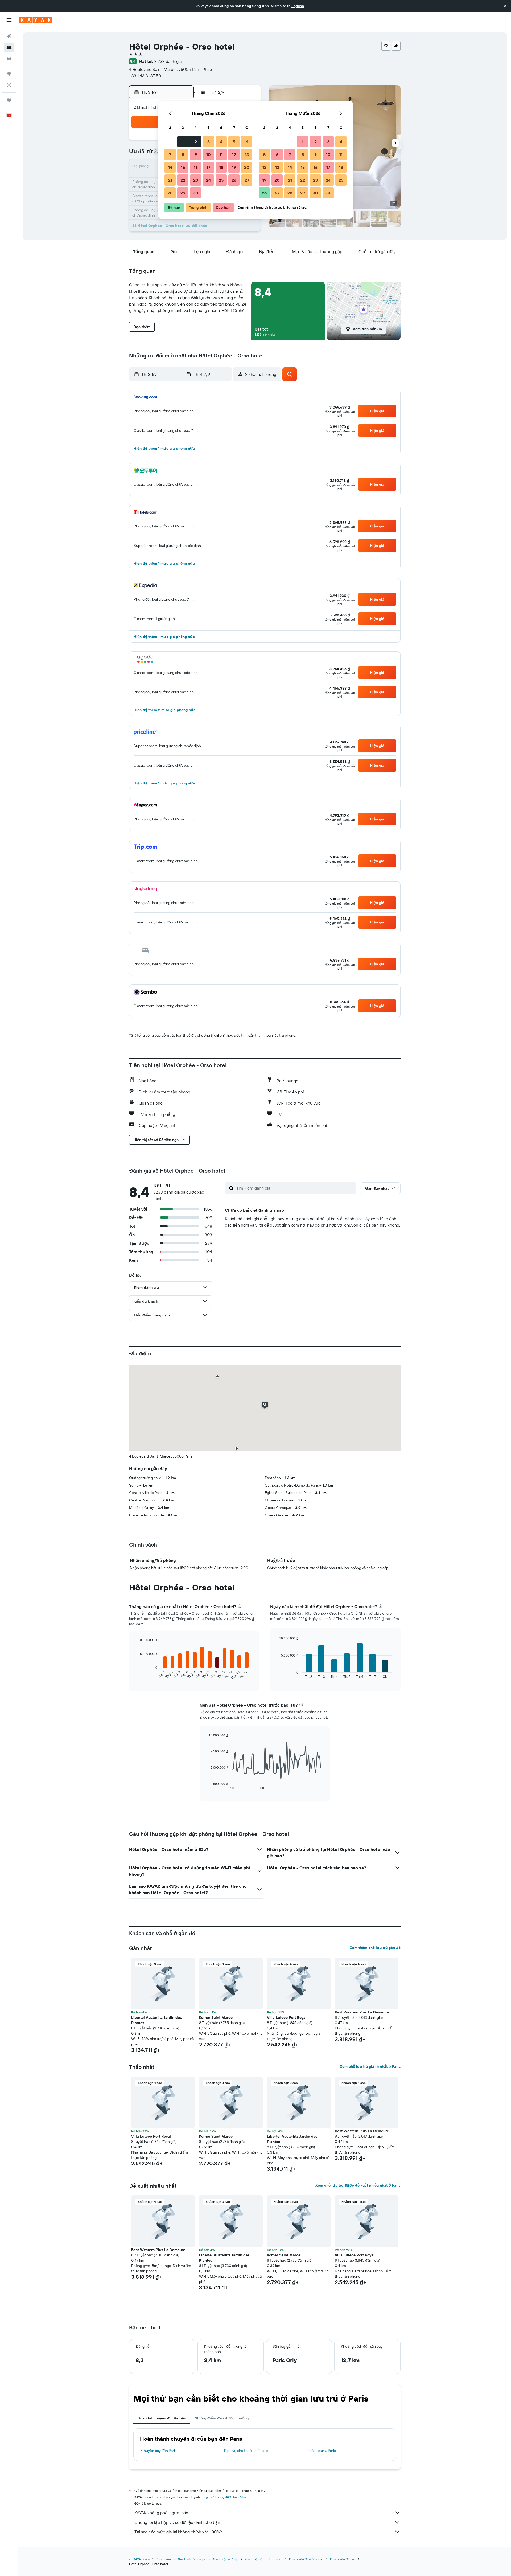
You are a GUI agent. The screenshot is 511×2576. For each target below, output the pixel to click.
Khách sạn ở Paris (322, 2451)
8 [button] (183, 154)
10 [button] (209, 154)
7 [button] (170, 154)
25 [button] (221, 180)
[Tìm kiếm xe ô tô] (9, 59)
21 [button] (170, 180)
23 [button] (196, 180)
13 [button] (247, 154)
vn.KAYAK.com (139, 2559)
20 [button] (247, 167)
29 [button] (183, 193)
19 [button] (234, 167)
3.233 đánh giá (168, 61)
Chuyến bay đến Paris (159, 2451)
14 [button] (170, 167)
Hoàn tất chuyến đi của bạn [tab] (162, 2418)
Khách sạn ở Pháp (225, 2559)
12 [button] (234, 154)
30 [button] (196, 193)
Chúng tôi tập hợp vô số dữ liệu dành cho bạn (177, 2522)
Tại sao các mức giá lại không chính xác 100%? (178, 2532)
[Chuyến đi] (9, 100)
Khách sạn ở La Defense (306, 2559)
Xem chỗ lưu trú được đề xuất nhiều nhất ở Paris (358, 2185)
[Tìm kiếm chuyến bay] (9, 36)
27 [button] (247, 180)
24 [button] (208, 180)
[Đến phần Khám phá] (9, 74)
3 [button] (209, 142)
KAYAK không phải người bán (161, 2513)
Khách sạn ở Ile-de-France (264, 2559)
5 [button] (234, 142)
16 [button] (196, 167)
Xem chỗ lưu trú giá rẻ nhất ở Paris (370, 2066)
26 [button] (234, 180)
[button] (505, 6)
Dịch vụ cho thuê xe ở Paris (246, 2451)
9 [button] (196, 154)
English (298, 6)
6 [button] (247, 142)
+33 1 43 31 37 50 (145, 76)
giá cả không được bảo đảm (226, 2497)
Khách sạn (163, 2559)
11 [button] (221, 154)
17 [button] (208, 167)
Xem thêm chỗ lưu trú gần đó (375, 1948)
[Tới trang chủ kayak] (36, 20)
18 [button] (221, 167)
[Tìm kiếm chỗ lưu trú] (9, 47)
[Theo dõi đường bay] (9, 85)
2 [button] (196, 142)
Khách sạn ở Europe (192, 2559)
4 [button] (221, 142)
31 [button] (328, 193)
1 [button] (183, 142)
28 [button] (170, 193)
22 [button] (183, 180)
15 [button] (183, 167)
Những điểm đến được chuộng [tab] (222, 2418)
